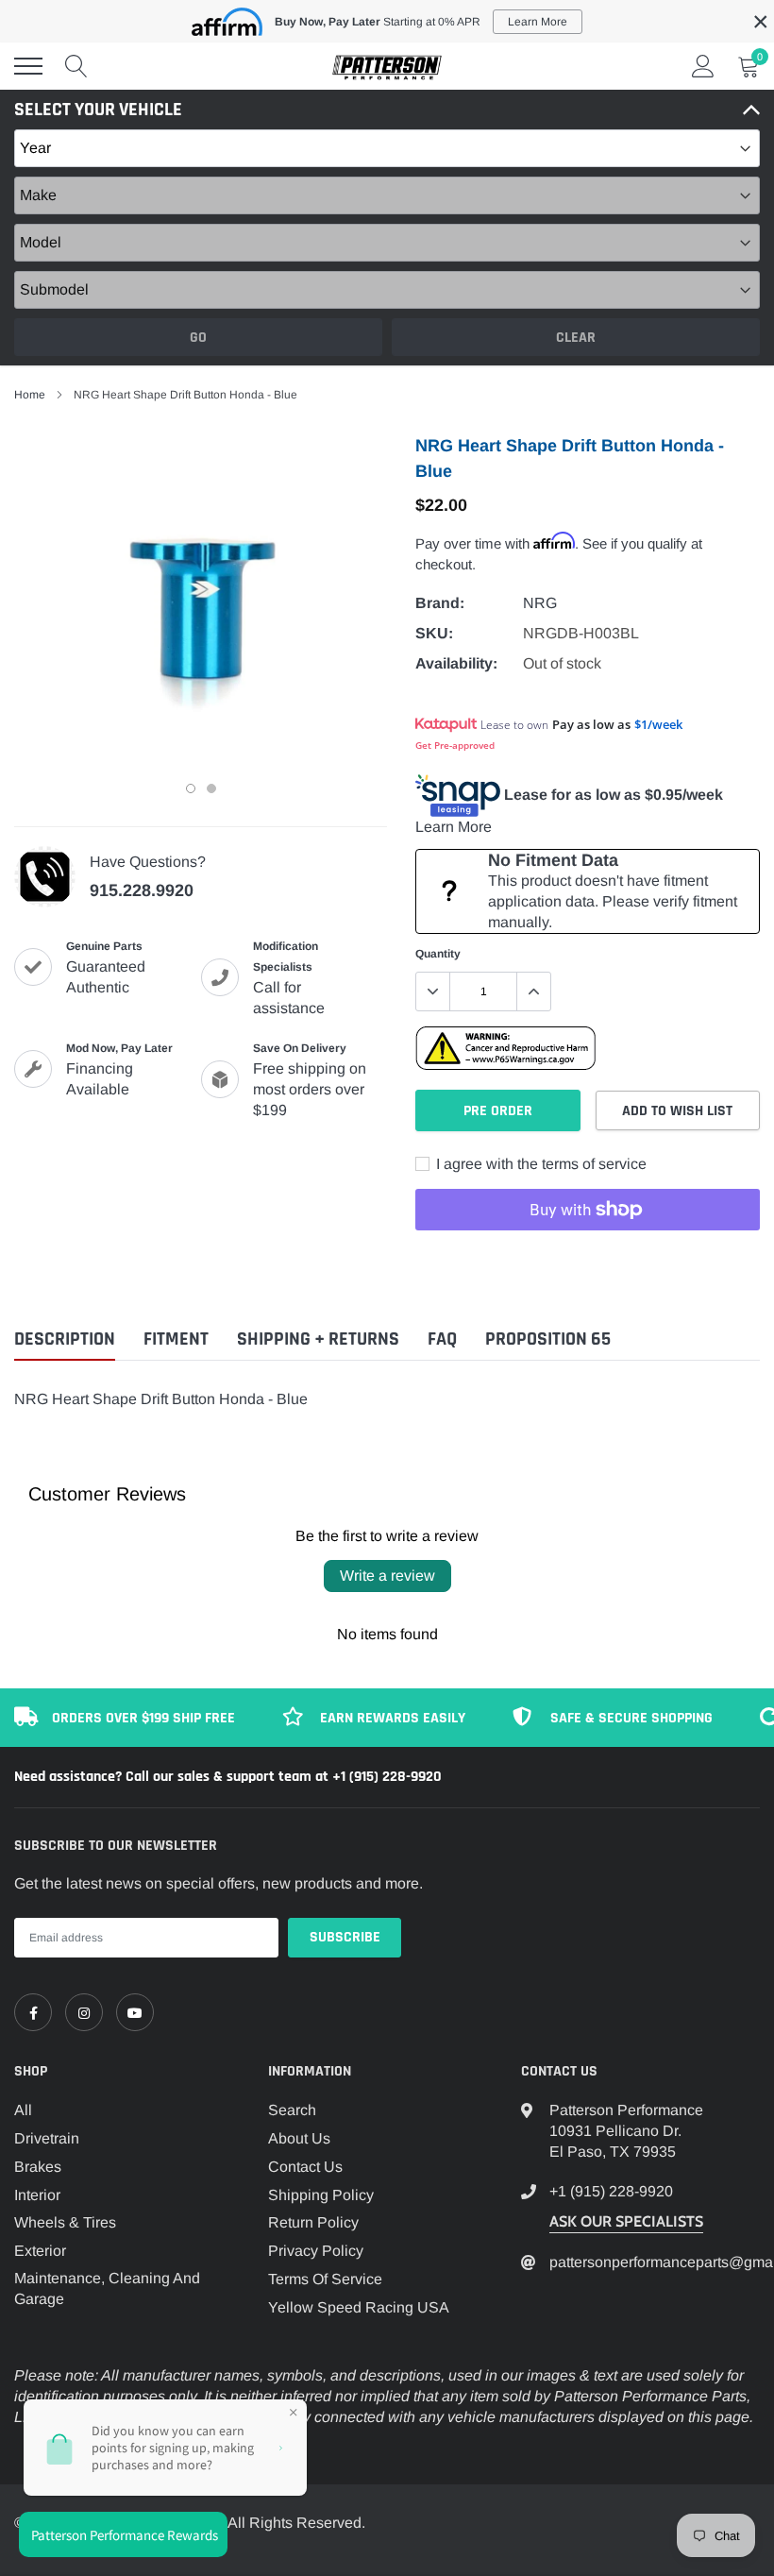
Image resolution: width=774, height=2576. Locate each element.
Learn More (454, 827)
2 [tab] (211, 788)
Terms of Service (325, 2279)
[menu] (28, 66)
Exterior (40, 2251)
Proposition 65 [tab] (548, 1339)
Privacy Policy (316, 2251)
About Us (299, 2138)
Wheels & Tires (65, 2222)
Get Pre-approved (455, 745)
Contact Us (305, 2167)
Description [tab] (65, 1339)
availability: (456, 663)
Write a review (387, 1576)
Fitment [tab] (176, 1339)
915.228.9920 (142, 890)
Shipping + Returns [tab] (318, 1339)
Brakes (38, 2167)
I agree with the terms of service (539, 1164)
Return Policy (313, 2222)
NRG (540, 603)
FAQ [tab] (442, 1339)
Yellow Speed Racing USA (359, 2307)
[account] (703, 66)
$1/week (658, 724)
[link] (33, 2012)
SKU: (434, 633)
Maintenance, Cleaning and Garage (107, 2288)
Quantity (438, 954)
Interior (37, 2195)
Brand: (440, 603)
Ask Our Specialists (626, 2221)
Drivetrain (47, 2138)
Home (30, 395)
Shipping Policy (321, 2195)
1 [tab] (191, 788)
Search (292, 2110)
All (23, 2110)
